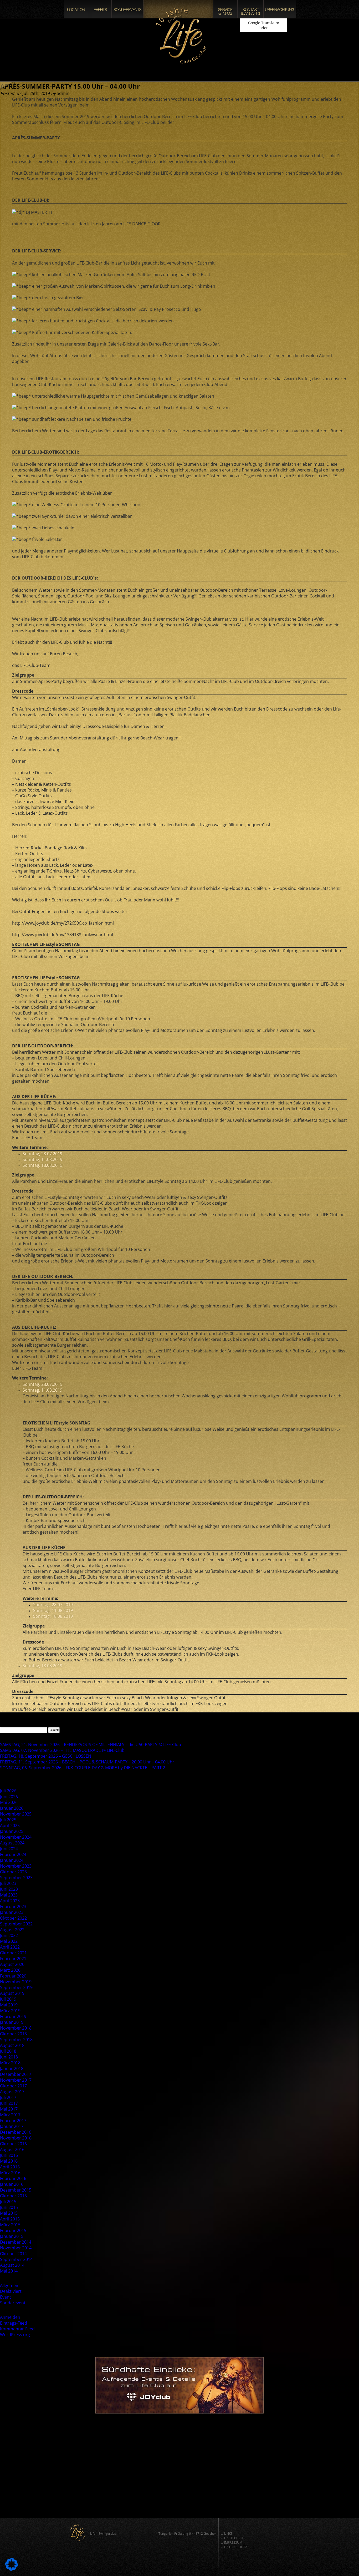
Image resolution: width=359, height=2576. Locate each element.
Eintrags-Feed (14, 2323)
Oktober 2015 (13, 2196)
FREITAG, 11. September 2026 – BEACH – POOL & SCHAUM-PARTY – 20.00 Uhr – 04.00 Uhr (87, 1762)
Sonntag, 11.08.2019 (42, 1159)
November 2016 (16, 2138)
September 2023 (16, 1878)
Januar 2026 (12, 1808)
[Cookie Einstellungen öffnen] (12, 2569)
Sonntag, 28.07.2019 (42, 1154)
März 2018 (10, 2063)
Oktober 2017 (13, 2086)
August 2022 (12, 1930)
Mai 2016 (9, 2161)
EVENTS (101, 9)
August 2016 (12, 2149)
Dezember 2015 (16, 2190)
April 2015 (10, 2219)
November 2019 (16, 1982)
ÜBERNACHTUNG (280, 9)
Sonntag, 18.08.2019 (42, 1165)
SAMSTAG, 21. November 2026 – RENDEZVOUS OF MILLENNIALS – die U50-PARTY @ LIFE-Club (91, 1745)
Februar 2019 (13, 2016)
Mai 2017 (9, 2109)
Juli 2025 (8, 1820)
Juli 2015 (8, 2202)
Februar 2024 (13, 1854)
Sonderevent (13, 2303)
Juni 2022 (9, 1935)
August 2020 (12, 1964)
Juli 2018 (8, 2051)
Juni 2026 (9, 1797)
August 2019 (12, 1993)
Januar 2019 (12, 2022)
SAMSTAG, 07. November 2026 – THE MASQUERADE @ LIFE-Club (62, 1750)
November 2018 (16, 2028)
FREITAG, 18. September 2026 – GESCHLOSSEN (46, 1756)
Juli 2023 (8, 1883)
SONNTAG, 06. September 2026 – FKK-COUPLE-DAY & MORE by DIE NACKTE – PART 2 (83, 1768)
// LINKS (227, 2534)
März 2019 (10, 2011)
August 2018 (12, 2045)
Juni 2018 (9, 2057)
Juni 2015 (9, 2207)
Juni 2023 (9, 1889)
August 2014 (12, 2265)
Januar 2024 (12, 1860)
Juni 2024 (9, 1849)
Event (6, 2297)
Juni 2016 (9, 2155)
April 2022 (10, 1947)
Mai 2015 (9, 2213)
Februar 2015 (13, 2230)
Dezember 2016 (16, 2132)
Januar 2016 (12, 2184)
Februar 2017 (13, 2121)
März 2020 (10, 1970)
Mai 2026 (9, 1802)
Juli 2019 (8, 1999)
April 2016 (10, 2167)
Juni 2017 (9, 2103)
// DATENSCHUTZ (234, 2547)
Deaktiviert (11, 2291)
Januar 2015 (12, 2236)
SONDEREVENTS (127, 9)
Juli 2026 (8, 1791)
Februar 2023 (13, 1906)
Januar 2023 (12, 1912)
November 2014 (16, 2248)
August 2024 (12, 1843)
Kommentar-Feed (17, 2329)
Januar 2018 (12, 2068)
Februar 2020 (13, 1976)
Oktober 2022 (13, 1918)
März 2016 (10, 2173)
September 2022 (16, 1924)
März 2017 (10, 2115)
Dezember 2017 (16, 2074)
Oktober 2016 (13, 2144)
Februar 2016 (13, 2178)
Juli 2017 (8, 2097)
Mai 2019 (9, 2005)
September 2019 (16, 1987)
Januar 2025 (12, 1831)
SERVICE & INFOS (225, 9)
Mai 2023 (9, 1895)
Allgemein (10, 2285)
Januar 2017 (12, 2126)
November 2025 (16, 1814)
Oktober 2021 (13, 1953)
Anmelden (10, 2317)
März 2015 (10, 2225)
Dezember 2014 (16, 2242)
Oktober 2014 (13, 2254)
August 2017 (12, 2092)
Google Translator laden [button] (264, 25)
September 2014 (16, 2259)
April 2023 (10, 1901)
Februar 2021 (13, 1959)
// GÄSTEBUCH (232, 2538)
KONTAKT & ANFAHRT (250, 9)
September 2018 (16, 2040)
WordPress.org (15, 2335)
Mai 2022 (9, 1941)
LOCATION (77, 9)
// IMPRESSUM (232, 2542)
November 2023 (16, 1866)
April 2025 (10, 1825)
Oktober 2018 (13, 2034)
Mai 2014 (9, 2271)
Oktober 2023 (13, 1872)
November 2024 (16, 1837)
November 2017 (16, 2080)
